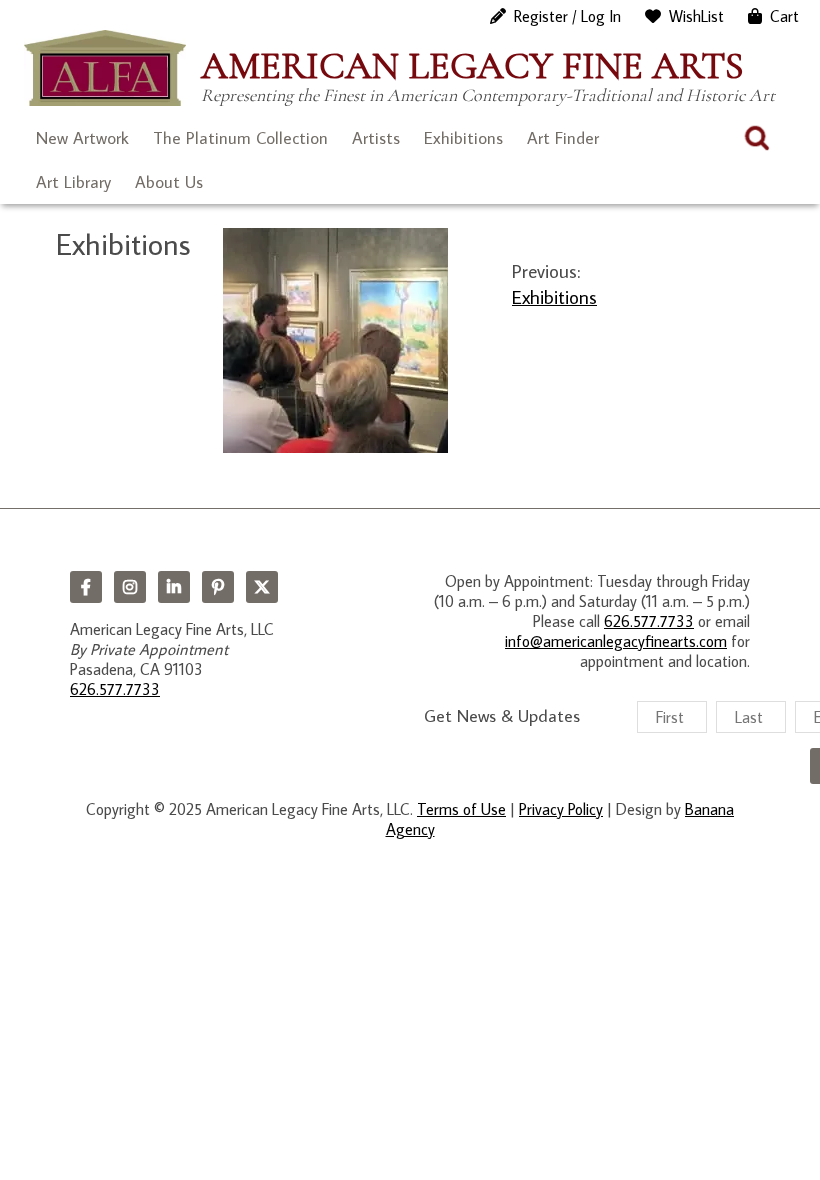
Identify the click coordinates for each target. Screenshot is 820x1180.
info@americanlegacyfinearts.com (616, 641)
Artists (376, 138)
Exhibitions (463, 138)
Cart (784, 16)
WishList (696, 16)
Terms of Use (461, 809)
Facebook (86, 587)
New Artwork (82, 138)
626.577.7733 (115, 689)
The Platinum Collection (240, 138)
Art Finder (563, 138)
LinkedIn (174, 587)
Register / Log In (567, 16)
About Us (169, 182)
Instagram (130, 587)
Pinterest (218, 587)
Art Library (73, 182)
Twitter (262, 587)
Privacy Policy (561, 809)
